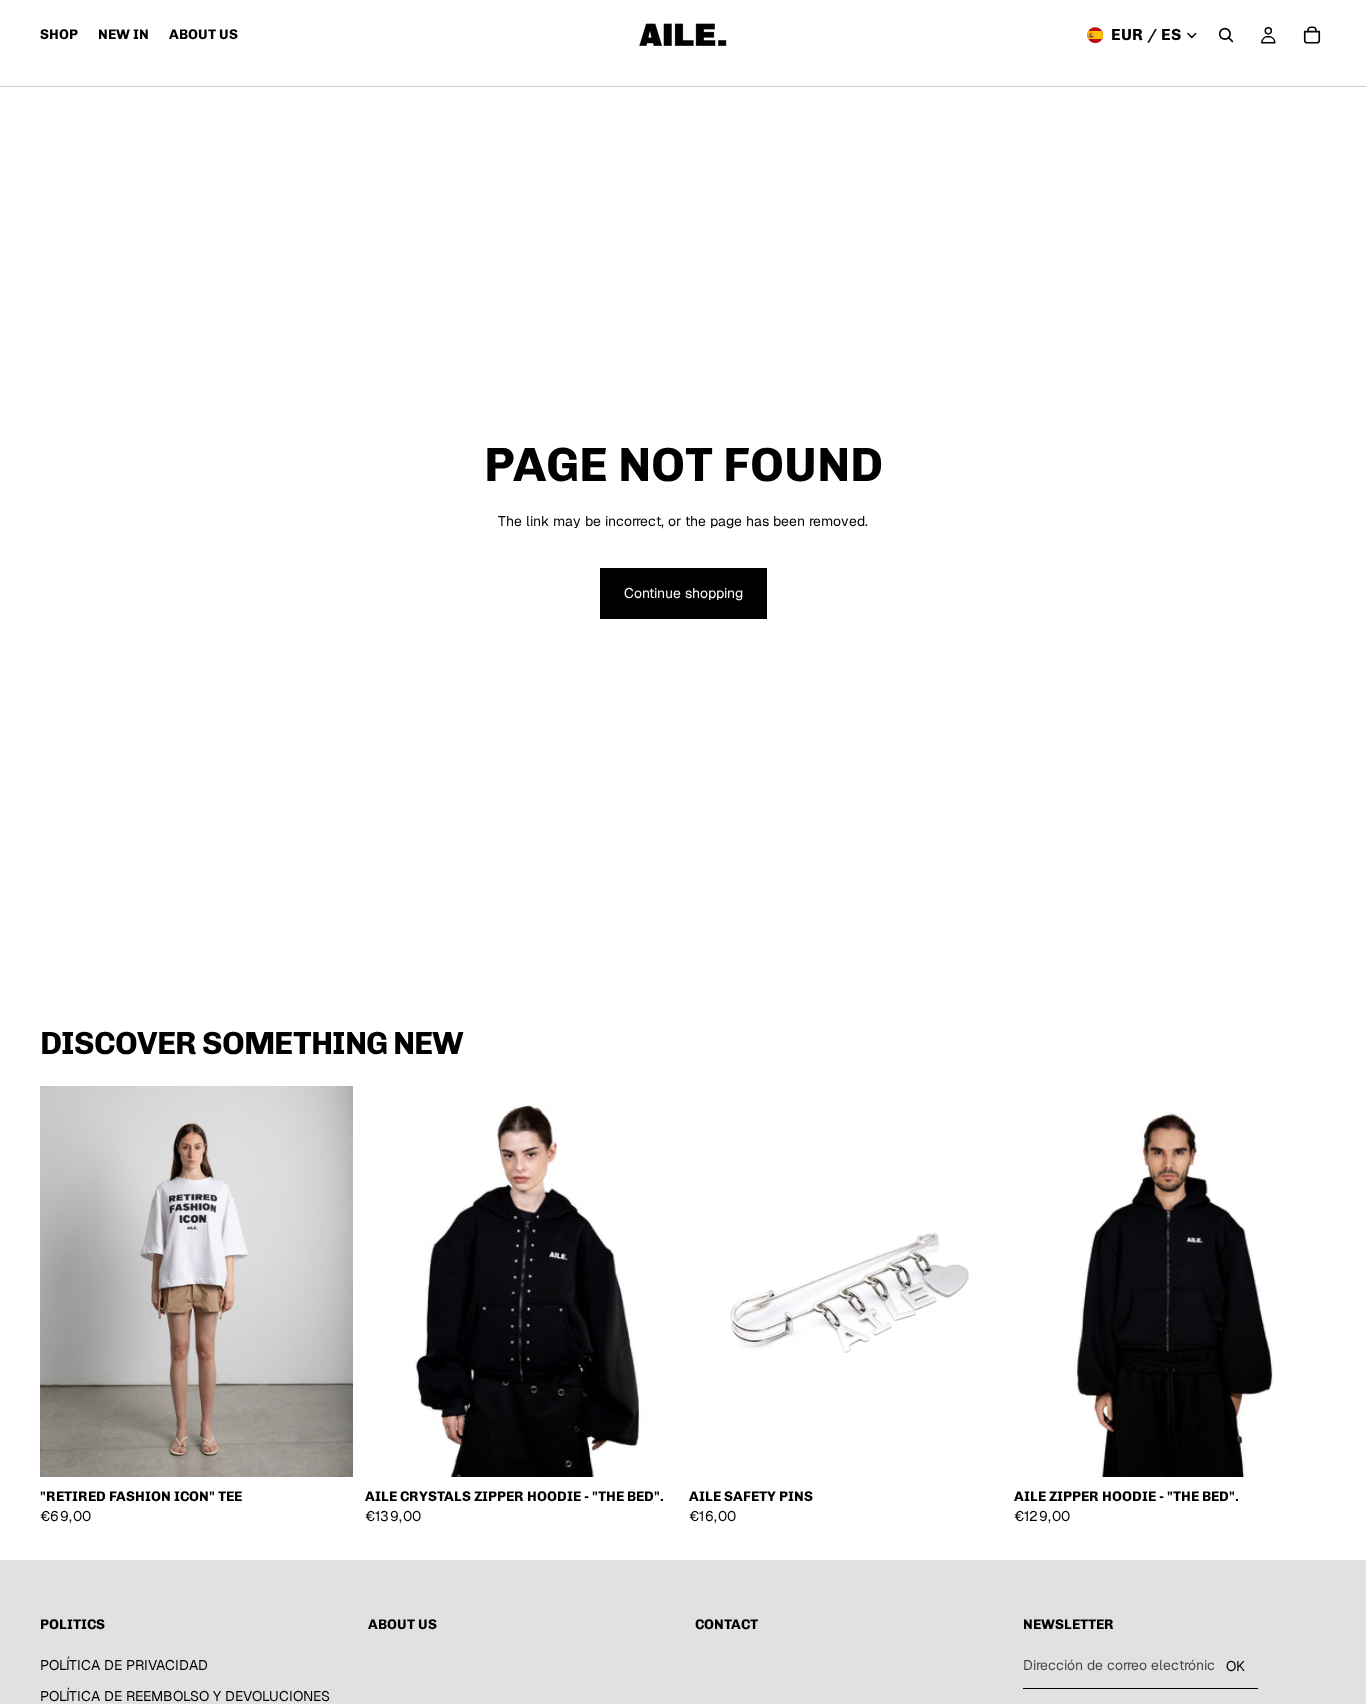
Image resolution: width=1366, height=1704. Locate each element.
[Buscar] (1226, 35)
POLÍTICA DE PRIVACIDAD (124, 1665)
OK (1235, 1666)
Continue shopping (683, 593)
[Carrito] (1312, 35)
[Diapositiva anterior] (70, 1282)
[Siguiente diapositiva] (323, 1282)
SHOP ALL (1292, 1052)
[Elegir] (322, 1447)
